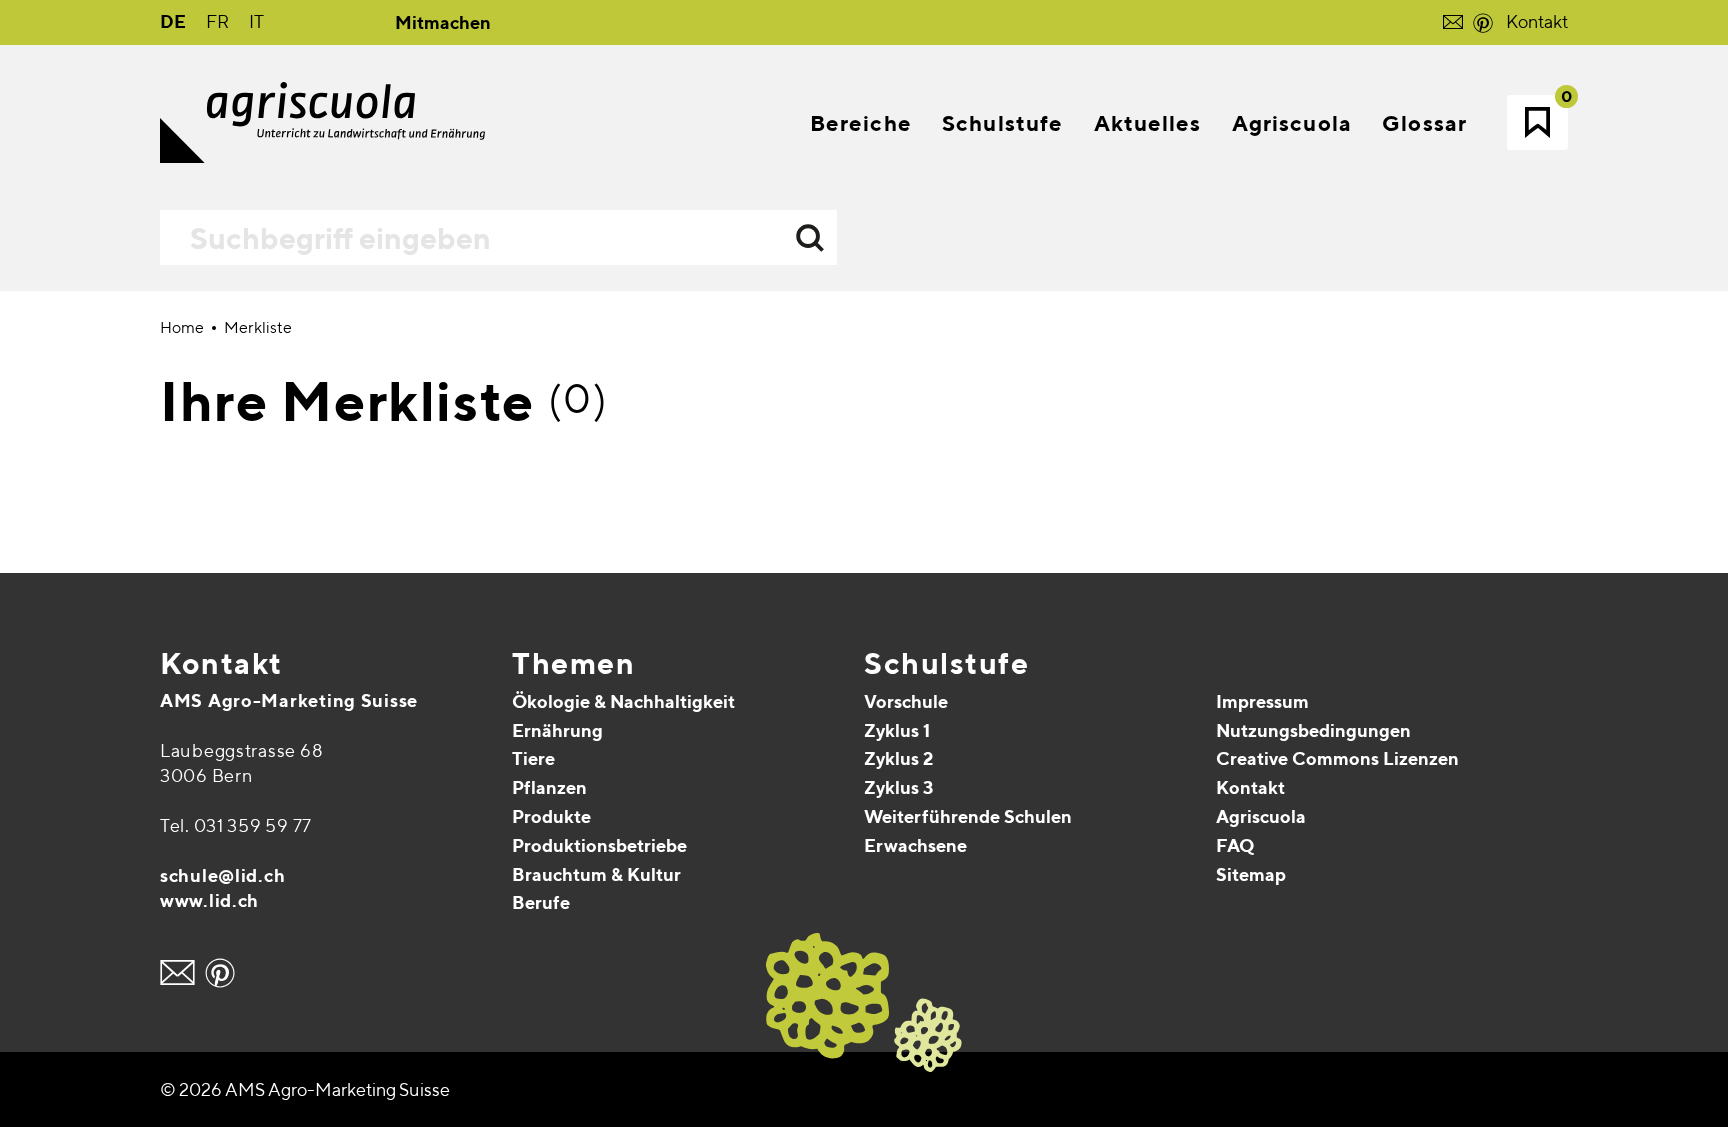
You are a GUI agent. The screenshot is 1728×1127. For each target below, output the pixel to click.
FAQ (1235, 845)
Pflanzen (549, 787)
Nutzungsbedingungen (1313, 730)
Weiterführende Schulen (968, 816)
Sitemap (1251, 874)
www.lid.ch (209, 900)
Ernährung (557, 730)
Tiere (533, 758)
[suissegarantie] (1603, 1005)
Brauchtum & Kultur (596, 874)
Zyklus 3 (898, 787)
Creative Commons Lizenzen (1337, 758)
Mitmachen (443, 22)
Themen (573, 663)
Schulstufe (946, 663)
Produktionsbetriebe (599, 845)
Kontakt (1537, 21)
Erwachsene (915, 845)
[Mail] (177, 973)
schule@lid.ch (222, 875)
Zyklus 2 (898, 758)
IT (256, 21)
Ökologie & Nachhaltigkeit (623, 701)
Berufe (541, 902)
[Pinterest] (220, 973)
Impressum (1262, 701)
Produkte (551, 816)
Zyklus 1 (897, 730)
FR (217, 21)
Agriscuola (1261, 816)
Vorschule (906, 701)
